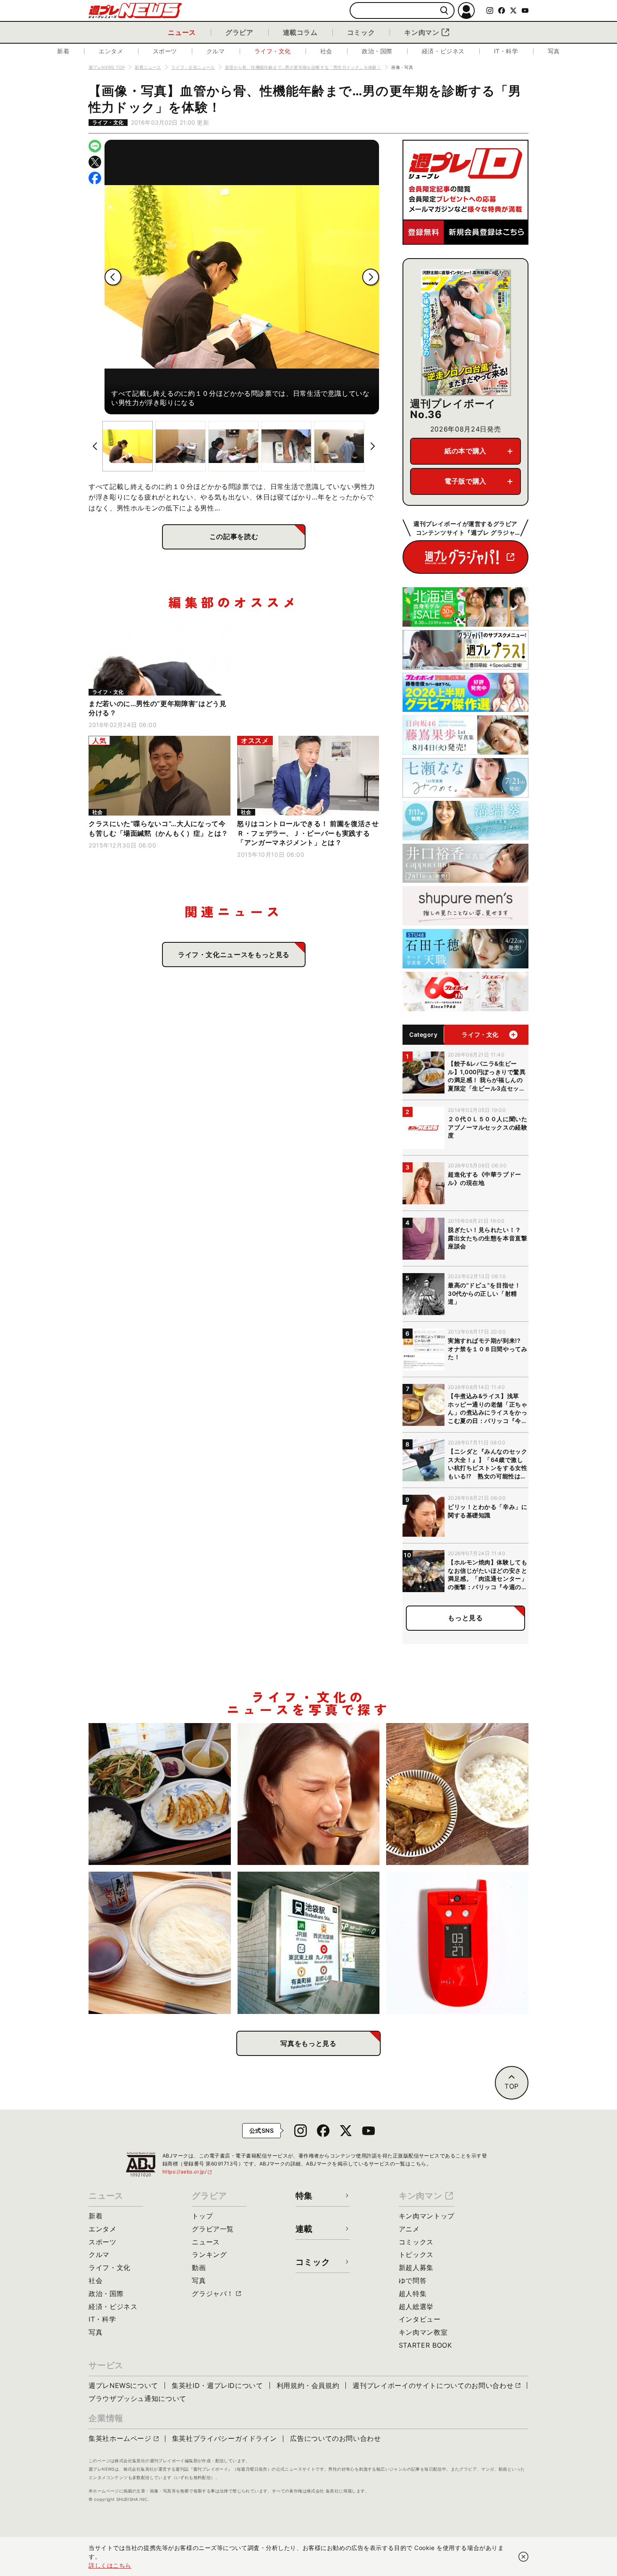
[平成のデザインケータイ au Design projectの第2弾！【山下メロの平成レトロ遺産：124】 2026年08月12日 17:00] (457, 1943)
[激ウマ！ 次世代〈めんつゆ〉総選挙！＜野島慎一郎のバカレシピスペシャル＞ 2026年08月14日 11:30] (160, 1943)
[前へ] (113, 277)
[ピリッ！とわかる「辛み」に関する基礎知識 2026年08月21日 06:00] (309, 1794)
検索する (444, 11)
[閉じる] (523, 2557)
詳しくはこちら (110, 2565)
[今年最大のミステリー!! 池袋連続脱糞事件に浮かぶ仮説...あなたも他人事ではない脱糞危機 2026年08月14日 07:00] (309, 1943)
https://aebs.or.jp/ (188, 2172)
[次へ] (371, 277)
